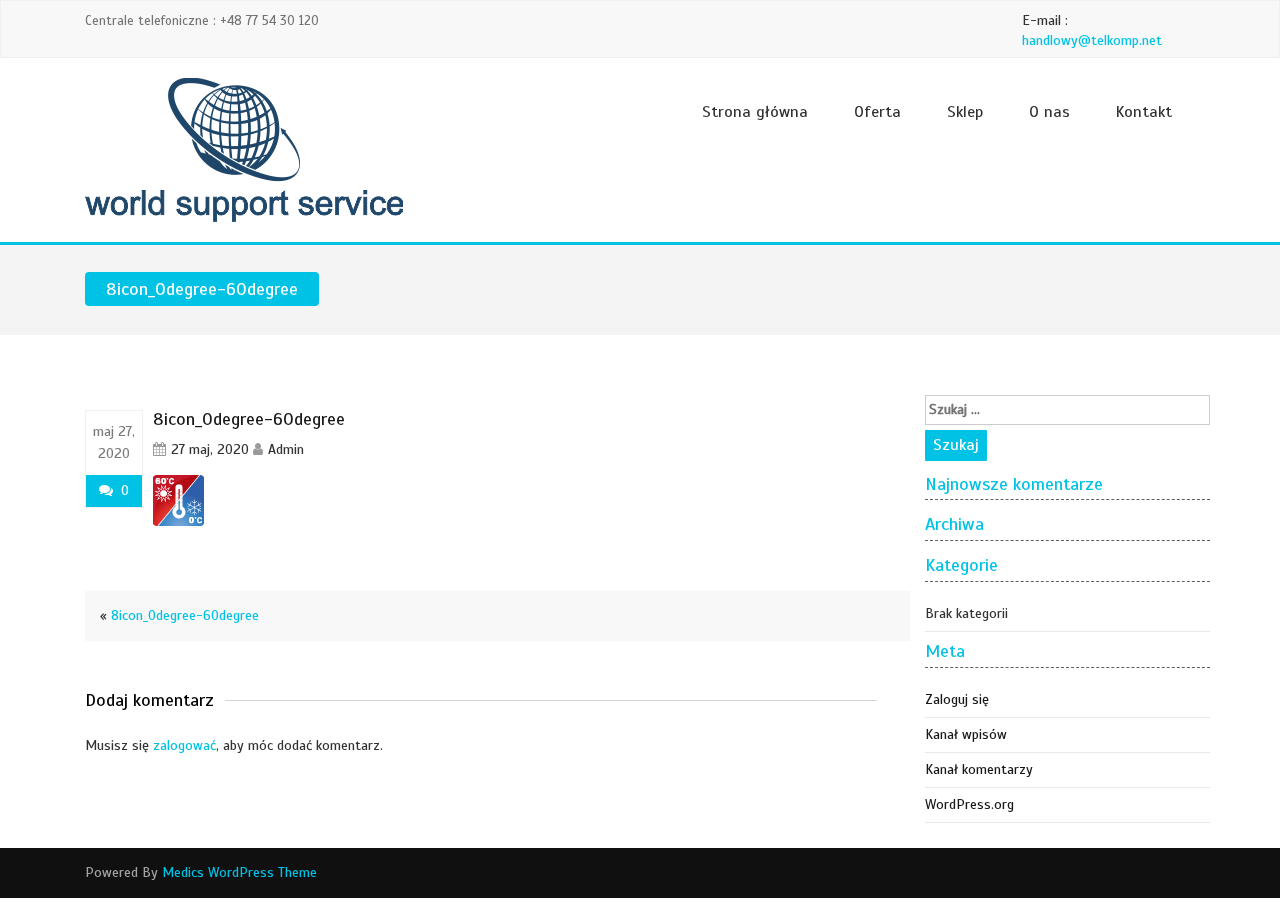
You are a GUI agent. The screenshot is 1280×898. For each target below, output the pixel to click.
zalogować (184, 745)
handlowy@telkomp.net (1092, 40)
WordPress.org (969, 804)
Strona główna (755, 112)
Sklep (965, 112)
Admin (286, 449)
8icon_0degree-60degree (185, 615)
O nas (1049, 112)
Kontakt (1144, 112)
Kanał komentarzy (979, 769)
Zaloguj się (957, 699)
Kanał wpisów (966, 734)
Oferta (877, 112)
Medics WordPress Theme (239, 872)
